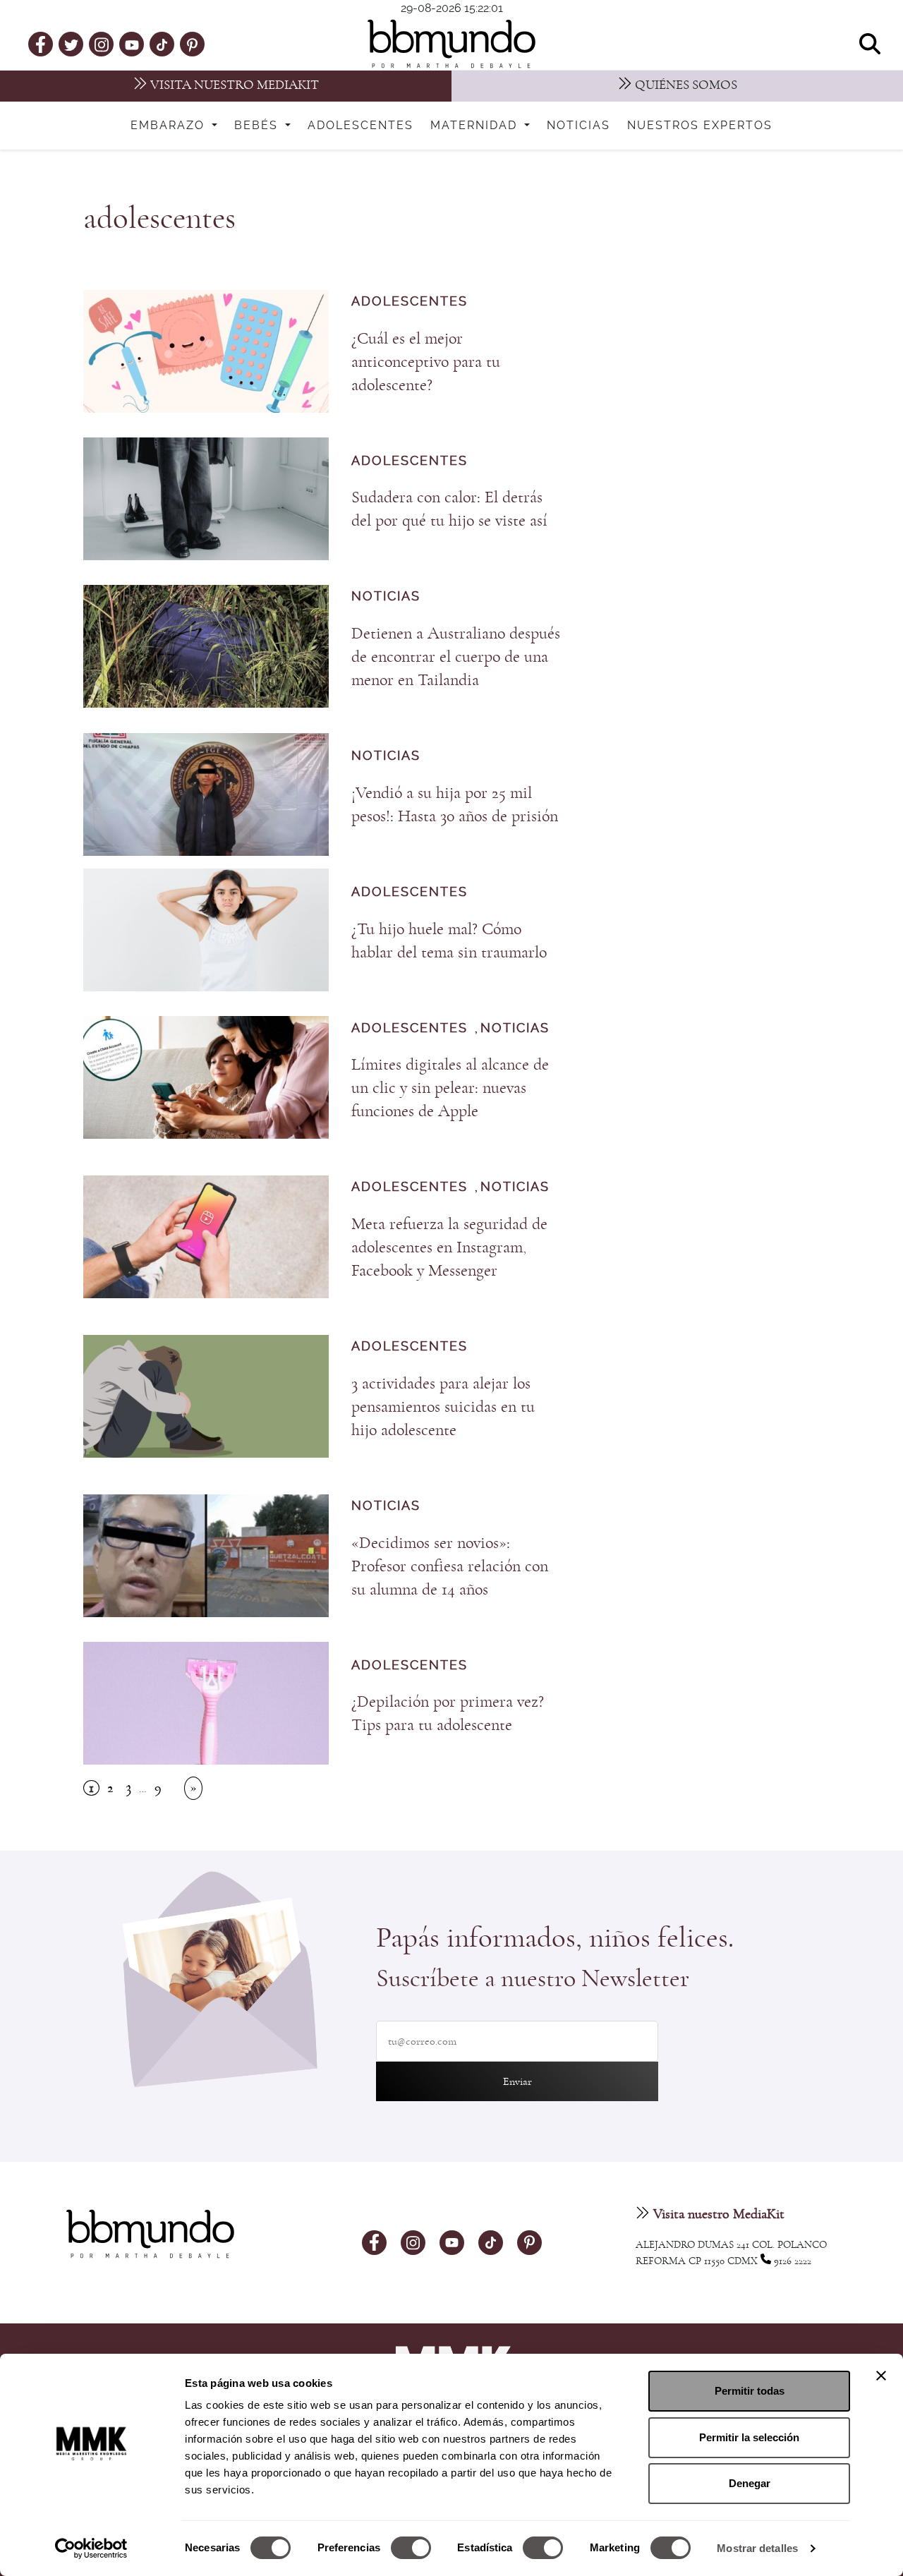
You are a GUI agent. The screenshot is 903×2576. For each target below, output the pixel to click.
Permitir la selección (749, 2437)
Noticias (578, 126)
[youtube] (132, 44)
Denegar (750, 2483)
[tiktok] (162, 44)
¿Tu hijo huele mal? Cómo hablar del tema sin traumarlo (449, 941)
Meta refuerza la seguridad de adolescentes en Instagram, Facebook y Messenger (449, 1247)
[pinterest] (192, 44)
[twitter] (71, 44)
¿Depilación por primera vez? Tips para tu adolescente (448, 1713)
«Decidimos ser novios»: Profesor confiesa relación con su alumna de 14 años (450, 1566)
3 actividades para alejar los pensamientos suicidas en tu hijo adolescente (443, 1407)
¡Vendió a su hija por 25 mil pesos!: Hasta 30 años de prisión (455, 805)
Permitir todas (750, 2391)
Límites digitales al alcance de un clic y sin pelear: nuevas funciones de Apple (450, 1088)
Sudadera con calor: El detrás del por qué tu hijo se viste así (449, 509)
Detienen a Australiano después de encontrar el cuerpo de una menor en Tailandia (456, 657)
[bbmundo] (451, 44)
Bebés (258, 126)
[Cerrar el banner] (881, 2376)
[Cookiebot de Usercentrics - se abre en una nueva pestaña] (91, 2548)
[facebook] (41, 44)
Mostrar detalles (757, 2548)
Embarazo (170, 126)
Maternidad (476, 126)
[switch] (411, 2548)
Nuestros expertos (700, 126)
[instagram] (102, 43)
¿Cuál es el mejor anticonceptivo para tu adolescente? (426, 362)
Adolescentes (360, 126)
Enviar (517, 2081)
